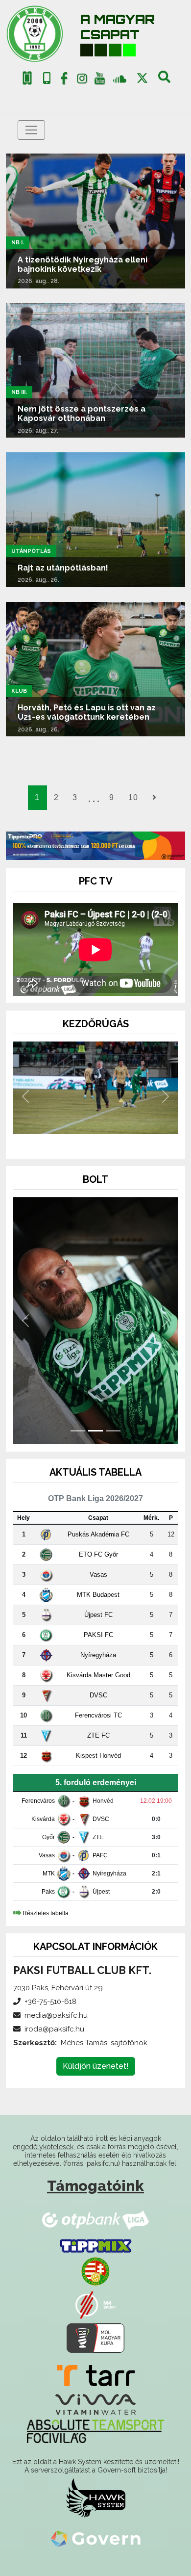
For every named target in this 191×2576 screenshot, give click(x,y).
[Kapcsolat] (47, 78)
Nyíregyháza (98, 1655)
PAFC (100, 1855)
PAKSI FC (98, 1635)
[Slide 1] (78, 1138)
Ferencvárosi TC (98, 1715)
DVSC (98, 1695)
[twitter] (142, 78)
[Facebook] (64, 80)
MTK (49, 1873)
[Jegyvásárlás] (27, 78)
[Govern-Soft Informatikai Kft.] (96, 2538)
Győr (48, 1837)
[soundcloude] (120, 78)
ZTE (98, 1837)
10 (133, 797)
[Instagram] (82, 80)
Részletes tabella (46, 1913)
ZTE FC (98, 1735)
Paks (48, 1892)
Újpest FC (98, 1615)
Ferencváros (38, 1801)
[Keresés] (164, 80)
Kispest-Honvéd (98, 1756)
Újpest (101, 1892)
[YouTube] (100, 80)
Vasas (98, 1574)
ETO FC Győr (98, 1554)
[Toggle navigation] (31, 130)
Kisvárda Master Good (98, 1675)
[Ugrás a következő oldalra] (154, 798)
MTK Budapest (98, 1595)
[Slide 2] (95, 1138)
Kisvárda (43, 1819)
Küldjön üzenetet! (96, 2066)
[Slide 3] (113, 1138)
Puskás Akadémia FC (98, 1534)
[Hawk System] (96, 2498)
